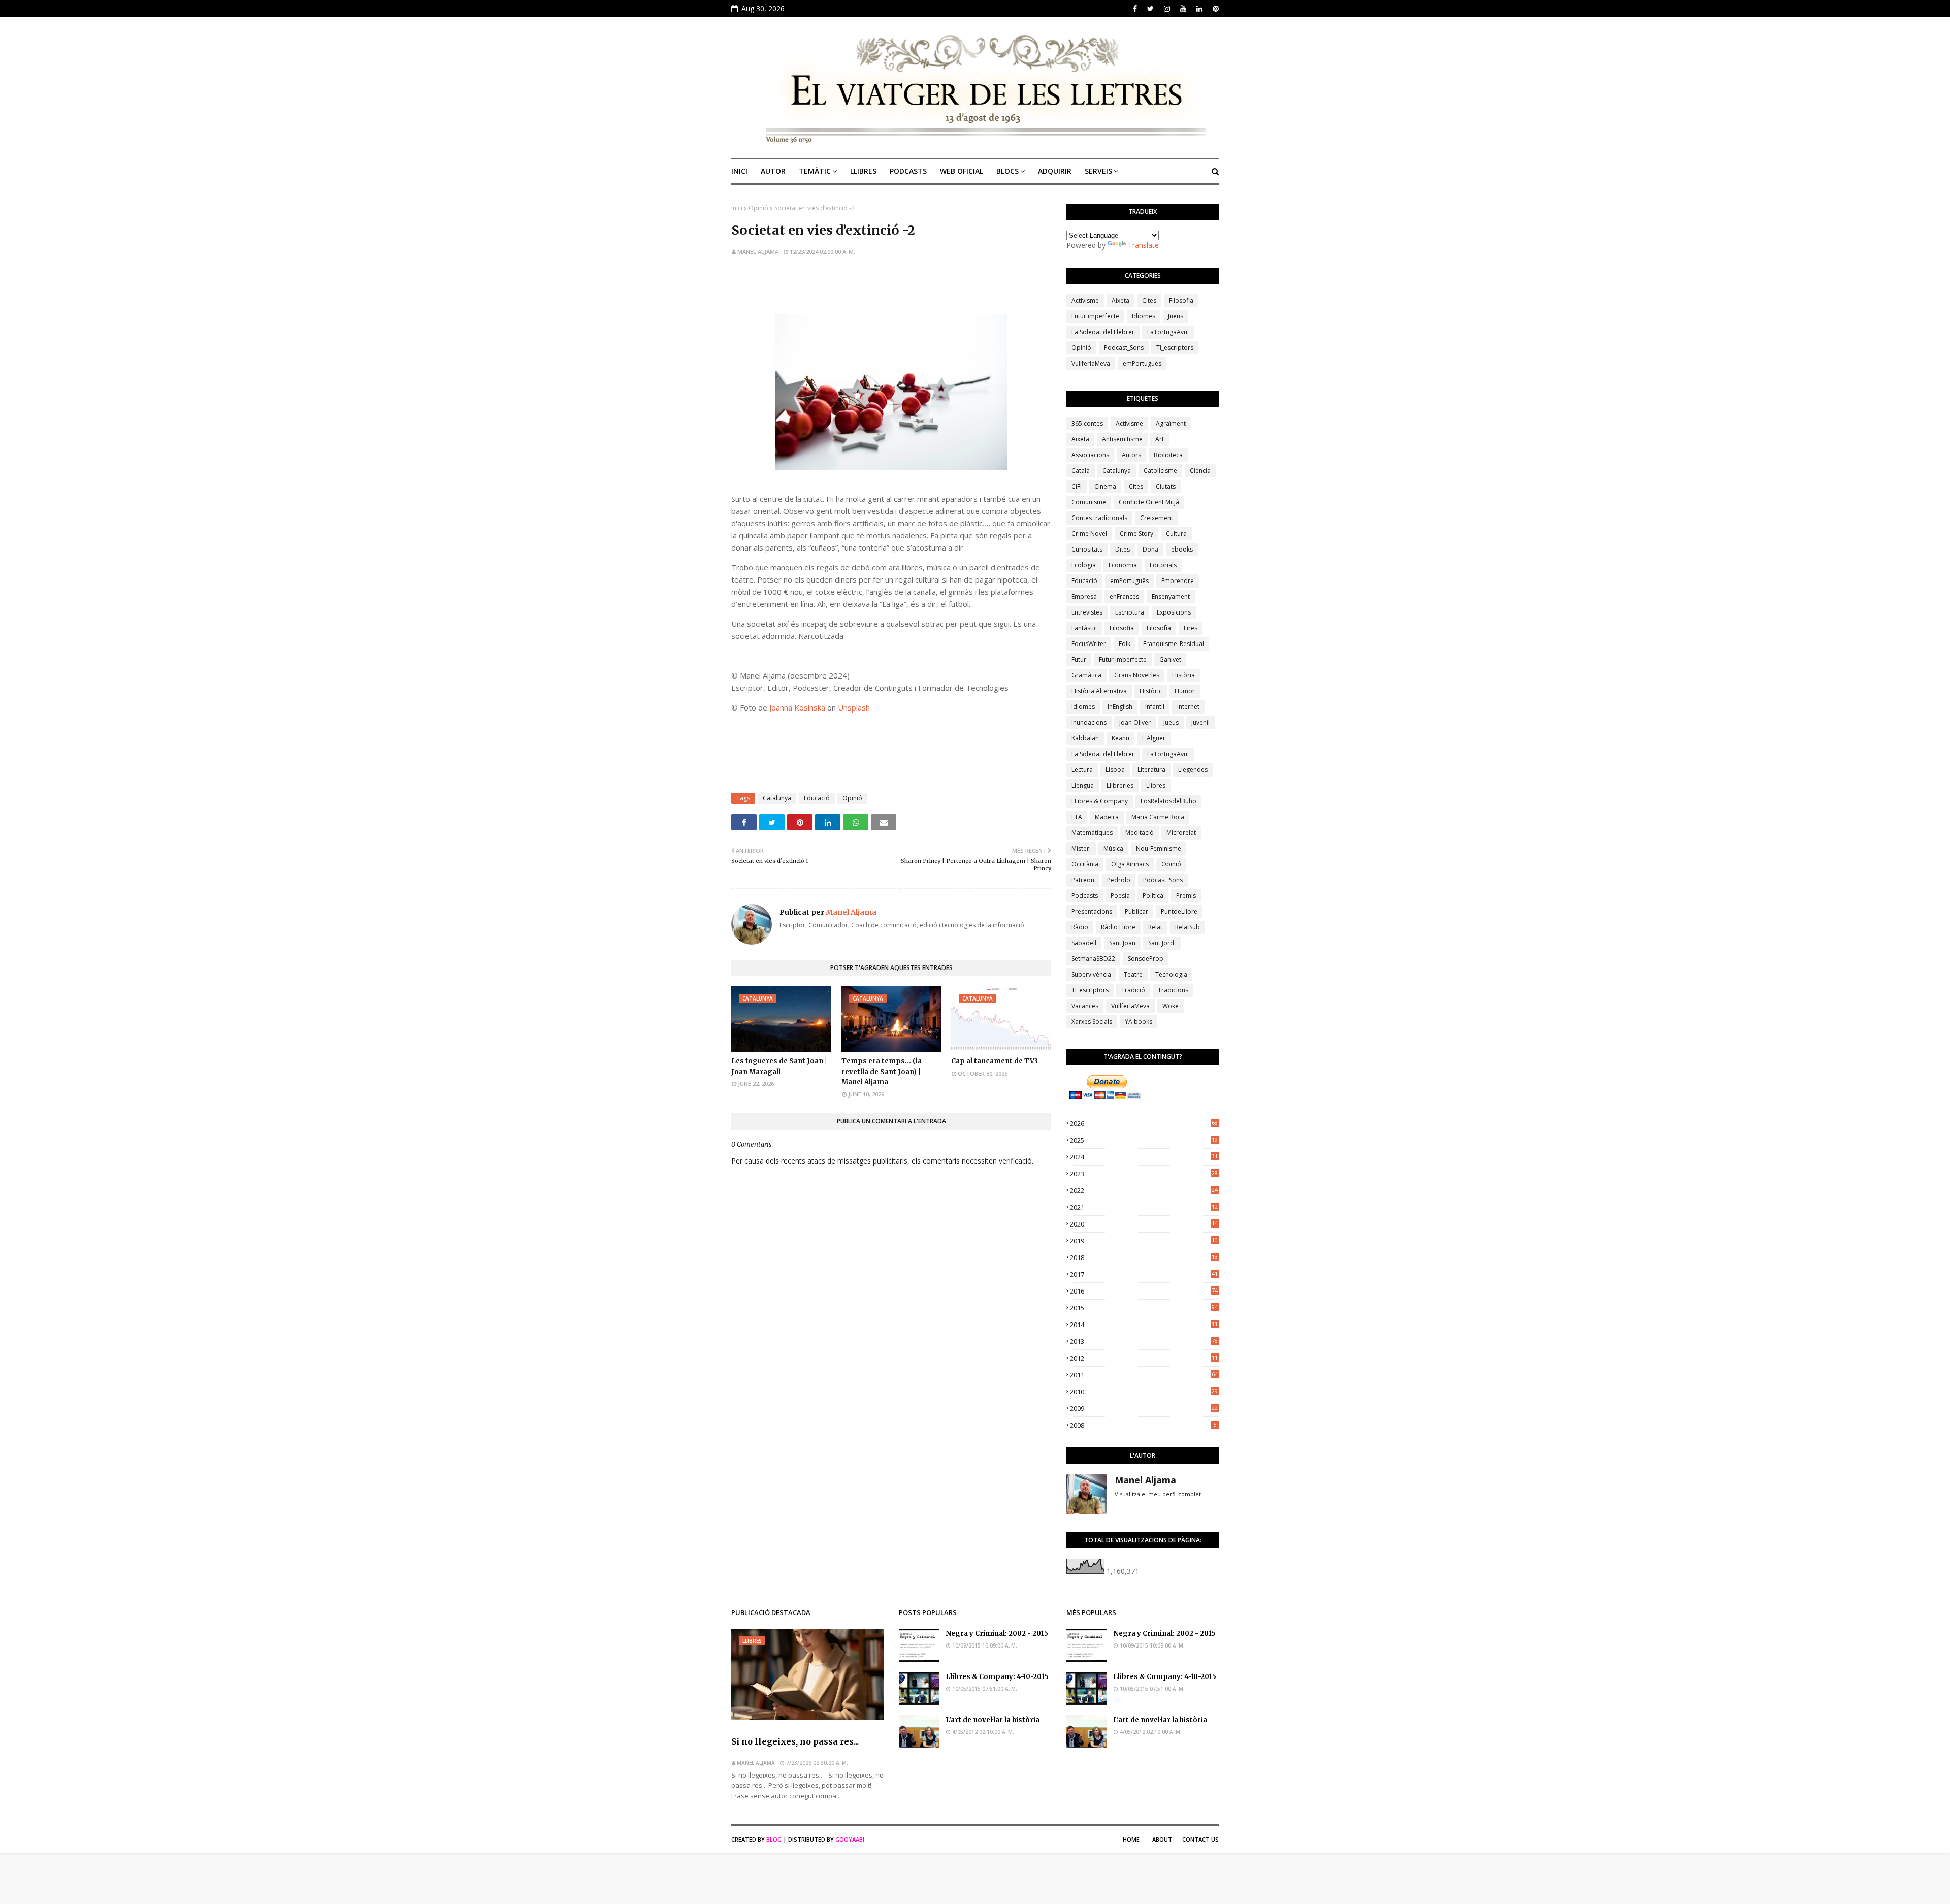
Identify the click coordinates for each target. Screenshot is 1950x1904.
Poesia (1120, 896)
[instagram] (1167, 9)
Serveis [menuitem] (1098, 171)
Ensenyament (1171, 596)
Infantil (1155, 707)
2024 (1144, 1157)
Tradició (1133, 990)
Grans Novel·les (1137, 675)
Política (1153, 896)
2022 (1144, 1190)
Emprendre (1178, 581)
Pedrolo (1119, 880)
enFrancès (1124, 596)
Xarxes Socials (1092, 1022)
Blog (774, 1839)
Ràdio (1080, 927)
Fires (1191, 628)
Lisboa (1115, 770)
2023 (1144, 1174)
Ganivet (1170, 659)
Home (1131, 1839)
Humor (1185, 691)
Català (1081, 471)
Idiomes (1144, 316)
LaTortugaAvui (1168, 332)
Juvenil (1200, 722)
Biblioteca (1168, 455)
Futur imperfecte (1095, 316)
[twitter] (1150, 9)
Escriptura (1130, 612)
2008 (1143, 1425)
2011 (1144, 1375)
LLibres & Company (1100, 801)
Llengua (1083, 785)
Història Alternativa (1099, 691)
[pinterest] (1214, 9)
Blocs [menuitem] (1007, 171)
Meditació (1140, 833)
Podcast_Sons (1124, 348)
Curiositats (1087, 549)
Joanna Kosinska (797, 707)
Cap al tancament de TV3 (995, 1061)
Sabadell (1084, 943)
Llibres (1156, 785)
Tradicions (1173, 990)
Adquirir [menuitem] (1055, 171)
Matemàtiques (1092, 833)
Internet (1188, 707)
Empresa (1084, 596)
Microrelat (1181, 833)
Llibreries (1120, 785)
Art (1160, 439)
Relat (1155, 927)
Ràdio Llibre (1118, 927)
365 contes (1087, 423)
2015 (1144, 1308)
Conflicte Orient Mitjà (1149, 502)
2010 (1144, 1392)
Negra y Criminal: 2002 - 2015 (997, 1634)
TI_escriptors (1175, 348)
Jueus (1176, 316)
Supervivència (1091, 974)
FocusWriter (1089, 644)
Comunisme (1089, 502)
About (1162, 1839)
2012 (1144, 1358)
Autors (1131, 455)
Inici (737, 208)
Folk (1125, 644)
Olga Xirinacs (1130, 864)
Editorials (1163, 565)
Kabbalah (1085, 738)
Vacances (1085, 1006)
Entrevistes (1087, 612)
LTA (1077, 817)
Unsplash (854, 707)
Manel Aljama (758, 252)
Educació (817, 798)
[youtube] (1183, 9)
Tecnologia (1171, 974)
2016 (1144, 1291)
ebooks (1182, 549)
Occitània (1085, 864)
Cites (1149, 300)
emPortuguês (1142, 363)
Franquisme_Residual (1174, 644)
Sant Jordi (1162, 943)
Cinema (1105, 486)
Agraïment (1171, 423)
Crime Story (1136, 534)
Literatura (1151, 770)
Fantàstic (1084, 628)
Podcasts (1085, 896)
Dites (1123, 549)
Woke (1171, 1006)
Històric (1151, 691)
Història (1183, 675)
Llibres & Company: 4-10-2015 (997, 1677)
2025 (1144, 1140)
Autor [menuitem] (773, 171)
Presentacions (1092, 911)
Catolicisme (1160, 471)
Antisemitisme (1122, 439)
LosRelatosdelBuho (1168, 801)
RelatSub (1188, 927)
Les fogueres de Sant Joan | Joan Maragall (779, 1067)
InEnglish (1120, 707)
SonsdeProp (1146, 959)
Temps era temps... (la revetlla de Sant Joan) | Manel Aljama (882, 1072)
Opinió (758, 208)
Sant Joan (1122, 943)
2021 (1144, 1207)
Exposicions (1174, 612)
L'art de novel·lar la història (993, 1720)
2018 (1144, 1257)
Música (1113, 848)
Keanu (1120, 738)
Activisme (1085, 300)
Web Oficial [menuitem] (962, 171)
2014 (1144, 1325)
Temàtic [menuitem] (815, 171)
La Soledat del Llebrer (1103, 332)
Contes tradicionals (1099, 518)
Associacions (1090, 455)
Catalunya (777, 798)
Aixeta (1120, 300)
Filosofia (1181, 300)
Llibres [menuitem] (863, 171)
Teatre (1133, 974)
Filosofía (1159, 628)
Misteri (1081, 848)
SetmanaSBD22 (1093, 959)
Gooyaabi (850, 1839)
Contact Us (1200, 1839)
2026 (1144, 1123)
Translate (1143, 245)
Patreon (1083, 880)
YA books (1139, 1022)
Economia (1123, 565)
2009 (1144, 1408)
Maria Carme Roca (1158, 817)
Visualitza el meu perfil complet (1158, 1494)
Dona (1150, 549)
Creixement (1157, 518)
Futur (1079, 659)
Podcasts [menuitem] (908, 171)
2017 (1144, 1274)
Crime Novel (1089, 534)
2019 (1144, 1241)
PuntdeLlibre (1179, 911)
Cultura (1176, 534)
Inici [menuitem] (739, 171)
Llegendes (1193, 770)
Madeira (1107, 817)
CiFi (1077, 486)
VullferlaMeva (1091, 363)
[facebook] (1135, 9)
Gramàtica (1086, 675)
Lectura (1082, 770)
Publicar (1136, 911)
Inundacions (1089, 722)
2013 (1144, 1341)
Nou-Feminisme (1159, 848)
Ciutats (1166, 486)
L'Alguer (1154, 738)
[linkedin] (1199, 9)
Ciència (1200, 471)
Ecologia (1084, 565)
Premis (1186, 896)
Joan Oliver (1135, 722)
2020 (1144, 1224)
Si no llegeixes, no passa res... (795, 1741)
